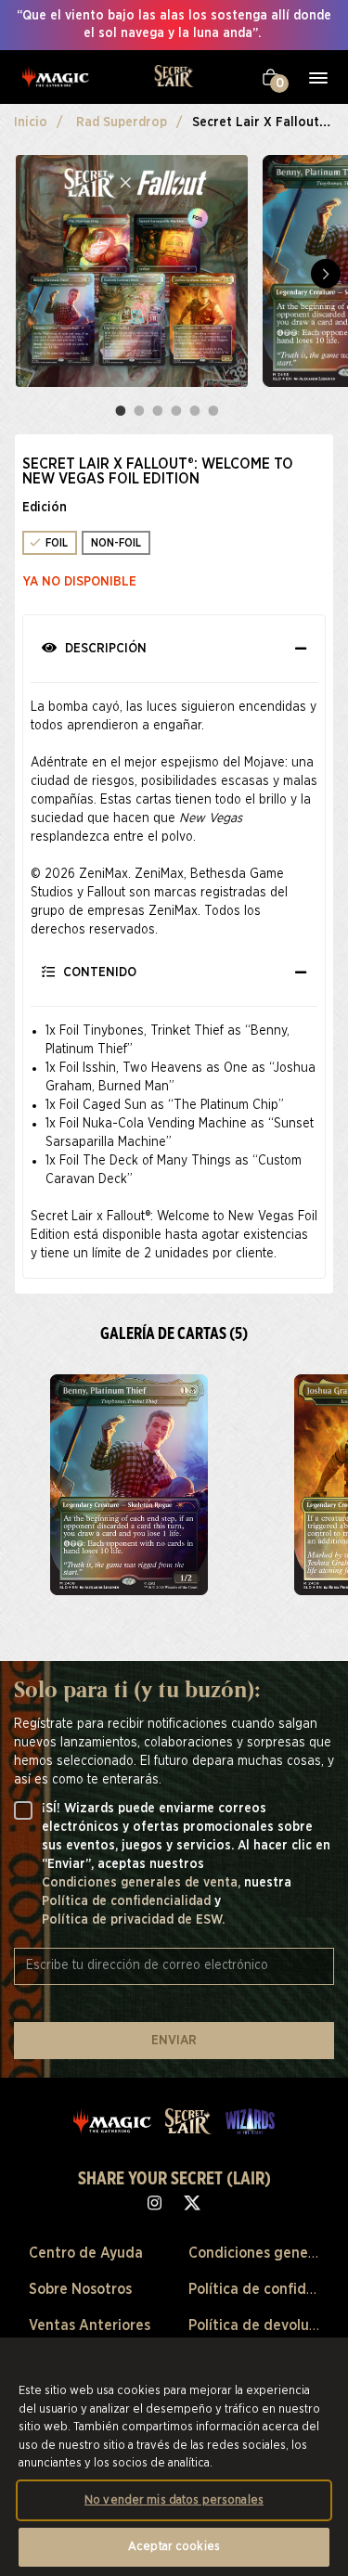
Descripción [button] (104, 649)
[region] (174, 2457)
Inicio (31, 122)
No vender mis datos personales (174, 2500)
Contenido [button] (98, 972)
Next (326, 274)
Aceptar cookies (174, 2547)
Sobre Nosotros (80, 2289)
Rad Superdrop (122, 122)
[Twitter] (192, 2202)
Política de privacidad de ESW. (133, 1920)
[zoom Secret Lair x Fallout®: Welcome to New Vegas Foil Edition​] (129, 1485)
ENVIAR (174, 2041)
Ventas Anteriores (90, 2325)
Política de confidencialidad (128, 1901)
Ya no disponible (80, 582)
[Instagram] (155, 2202)
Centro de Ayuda (86, 2253)
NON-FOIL (116, 543)
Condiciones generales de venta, (143, 1883)
